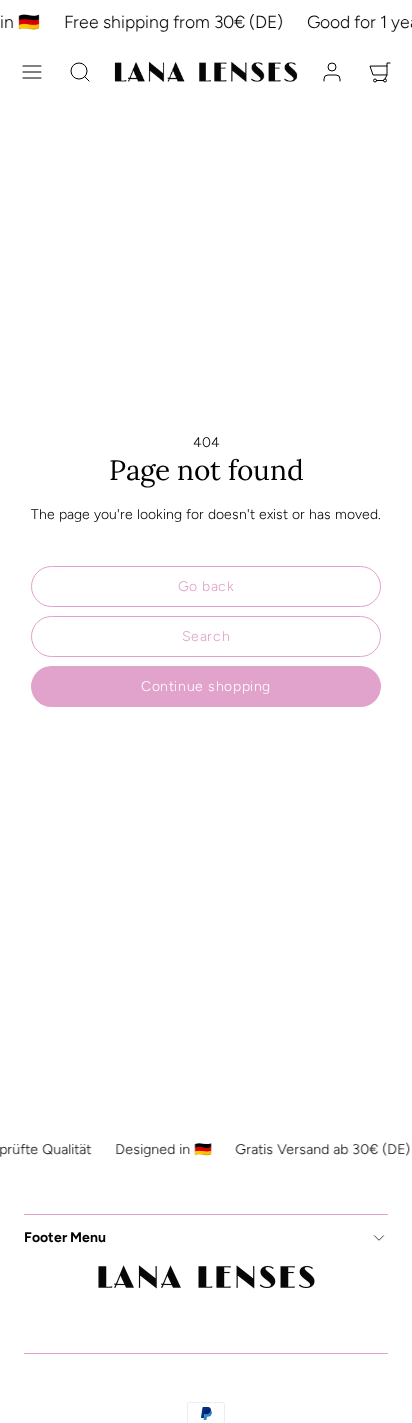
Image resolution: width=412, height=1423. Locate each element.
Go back (206, 586)
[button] (32, 72)
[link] (332, 72)
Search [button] (206, 636)
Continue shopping (206, 686)
